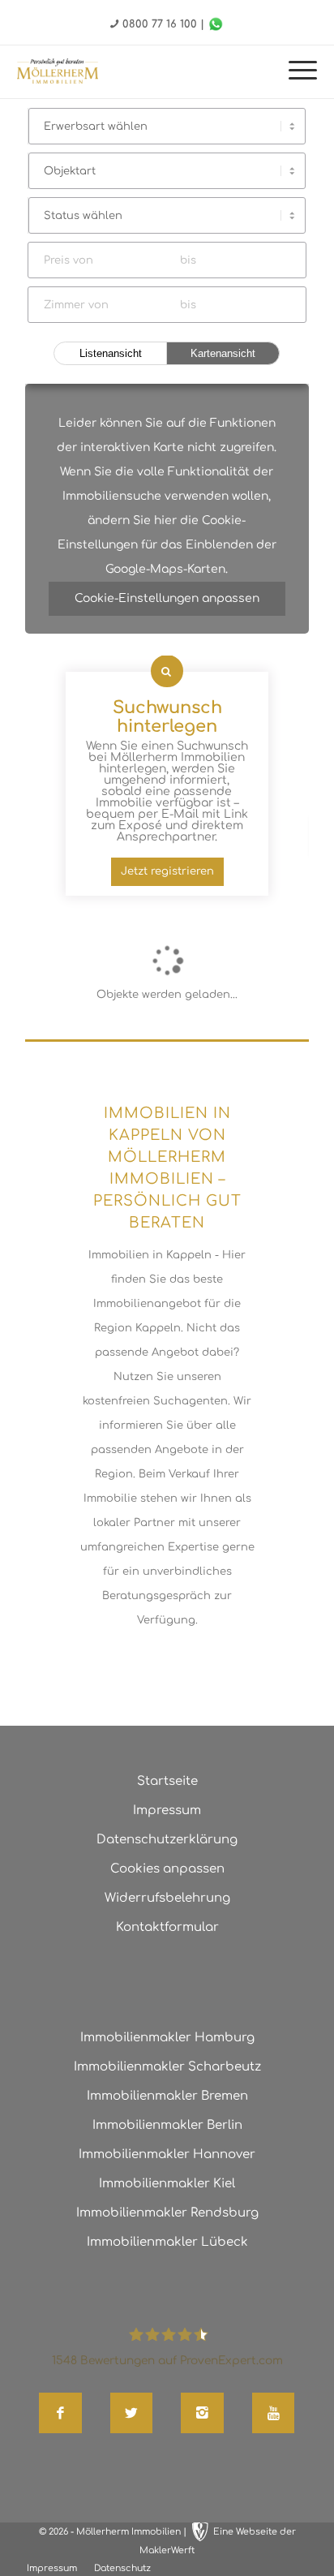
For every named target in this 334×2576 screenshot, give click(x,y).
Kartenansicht (223, 353)
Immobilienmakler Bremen (167, 2096)
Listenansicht (111, 353)
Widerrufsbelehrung (167, 1898)
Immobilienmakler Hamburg (167, 2038)
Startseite (167, 1781)
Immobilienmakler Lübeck (167, 2242)
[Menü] (295, 72)
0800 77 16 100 (160, 24)
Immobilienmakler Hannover (167, 2155)
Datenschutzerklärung (167, 1840)
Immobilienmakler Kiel (167, 2184)
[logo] (58, 71)
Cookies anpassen (167, 1869)
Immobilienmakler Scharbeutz (167, 2067)
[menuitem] (295, 72)
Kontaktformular (167, 1927)
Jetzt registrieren (167, 871)
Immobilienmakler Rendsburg (167, 2213)
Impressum (167, 1811)
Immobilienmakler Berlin (167, 2125)
